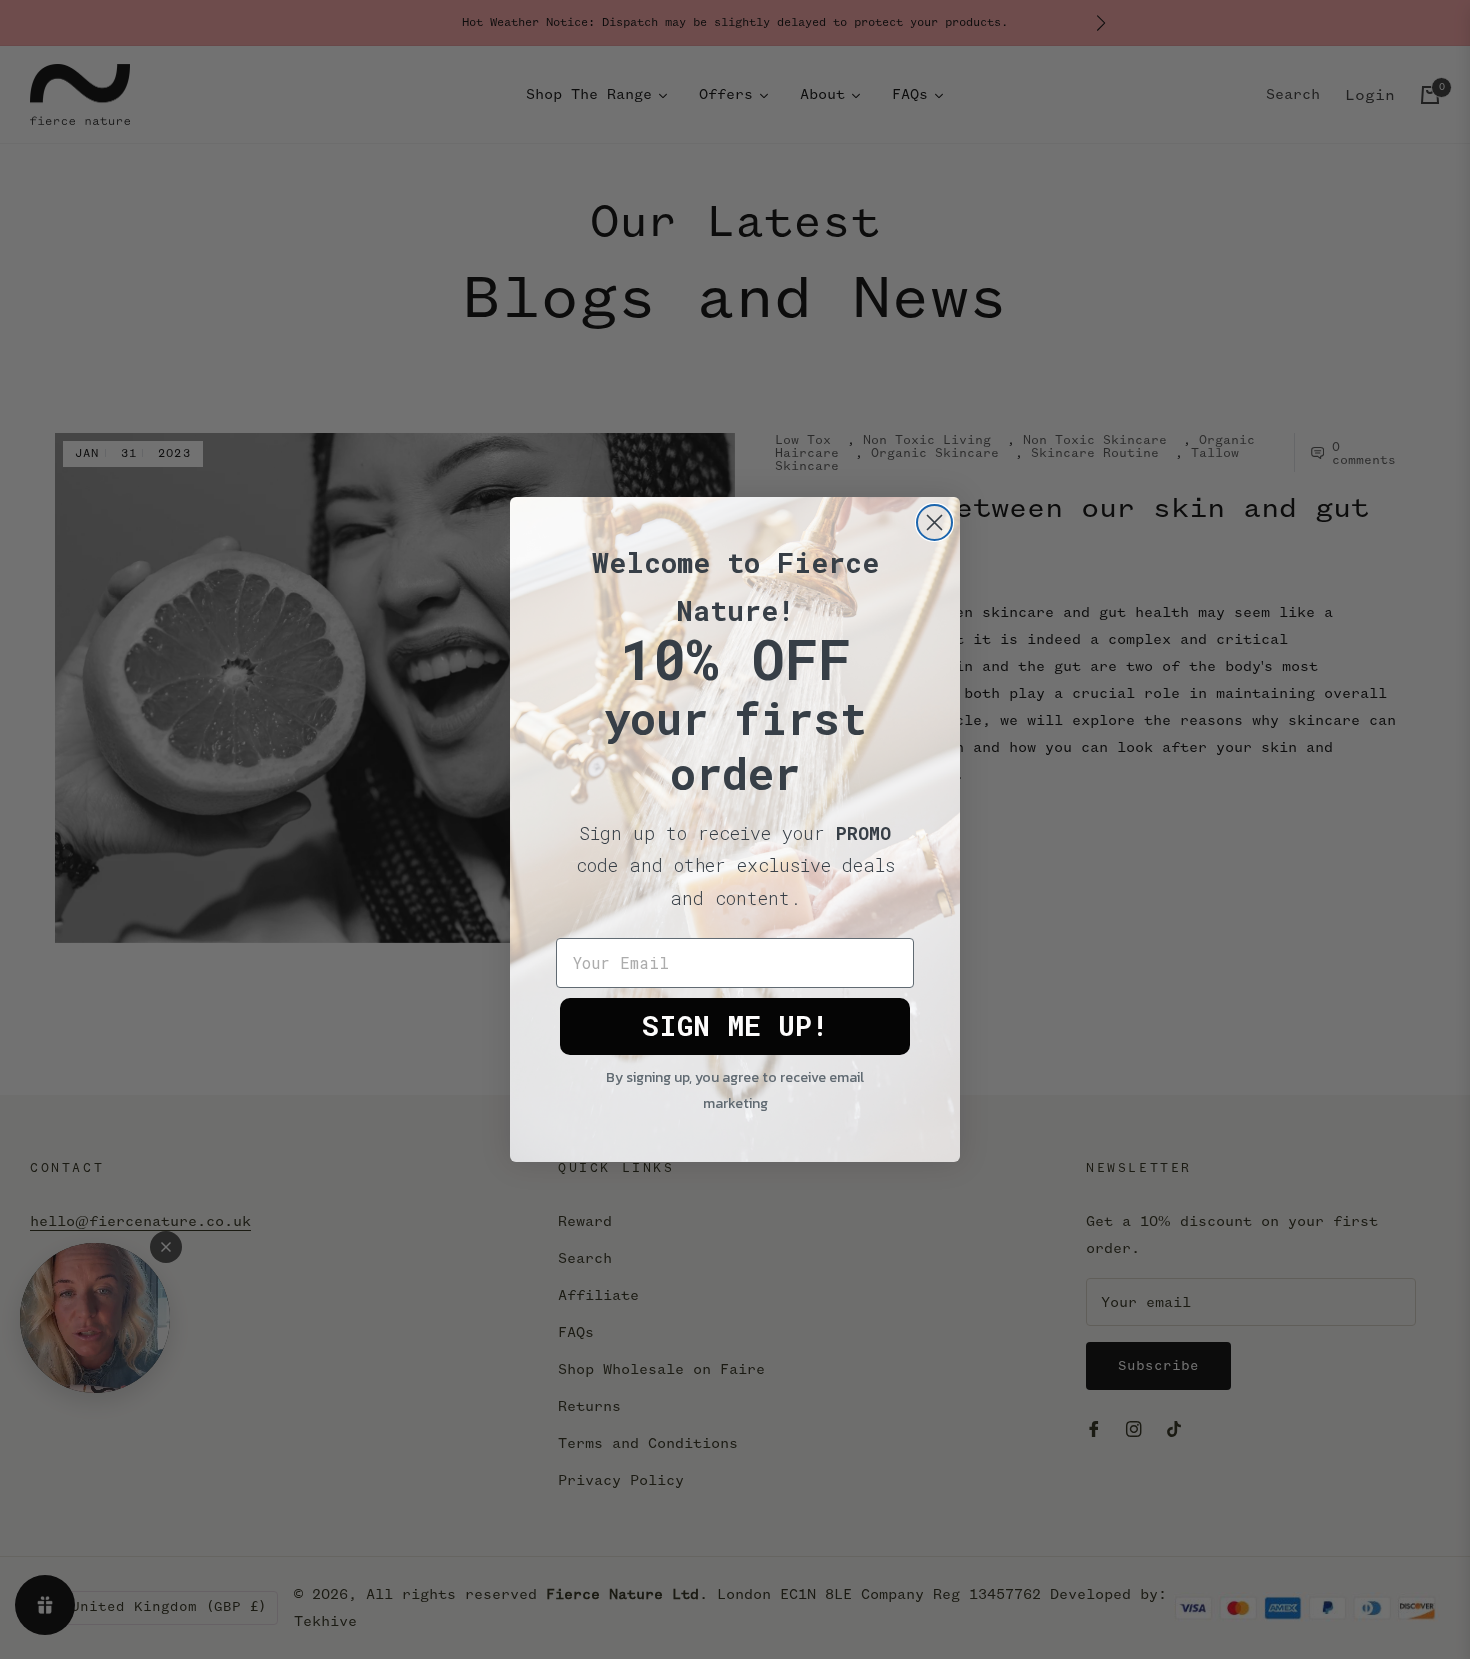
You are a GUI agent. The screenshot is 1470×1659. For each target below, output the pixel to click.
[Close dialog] (934, 522)
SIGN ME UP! (735, 1025)
